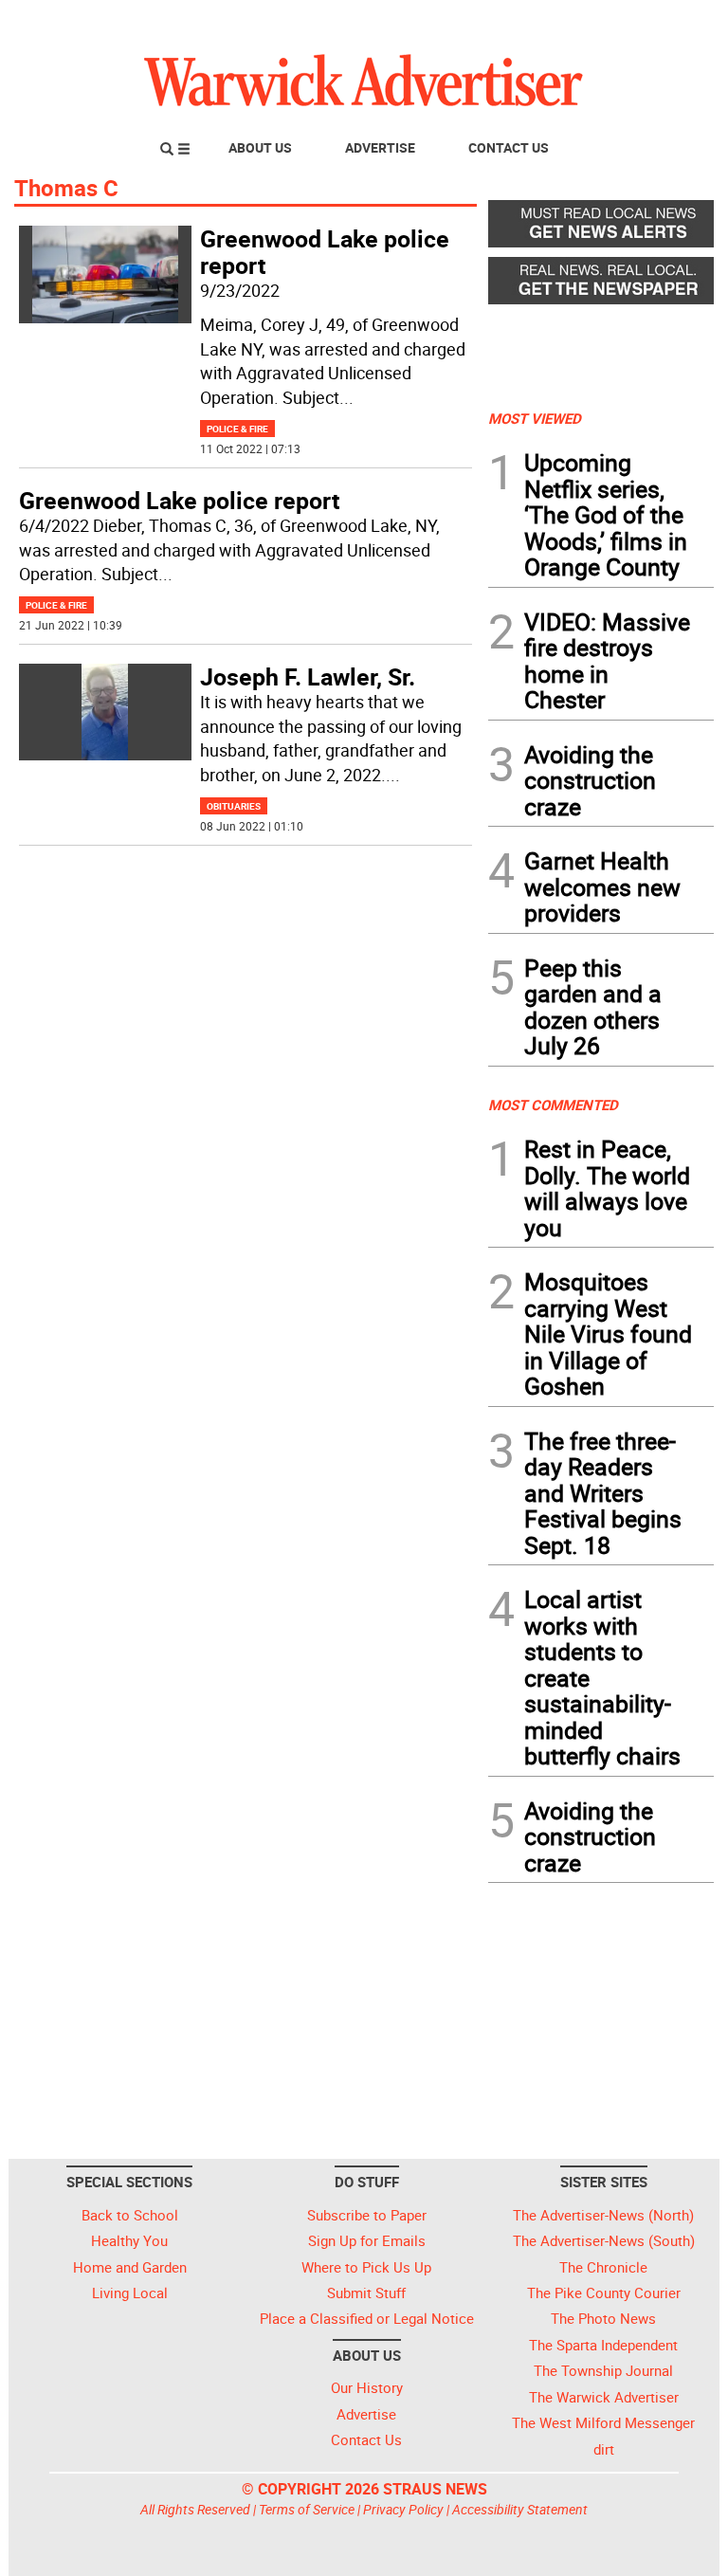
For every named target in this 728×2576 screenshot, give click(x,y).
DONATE (668, 22)
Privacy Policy (403, 2509)
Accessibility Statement (520, 2509)
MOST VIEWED (535, 418)
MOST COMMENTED (553, 1105)
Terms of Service (307, 2509)
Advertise (380, 147)
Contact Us (509, 147)
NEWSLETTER (561, 22)
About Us (260, 147)
